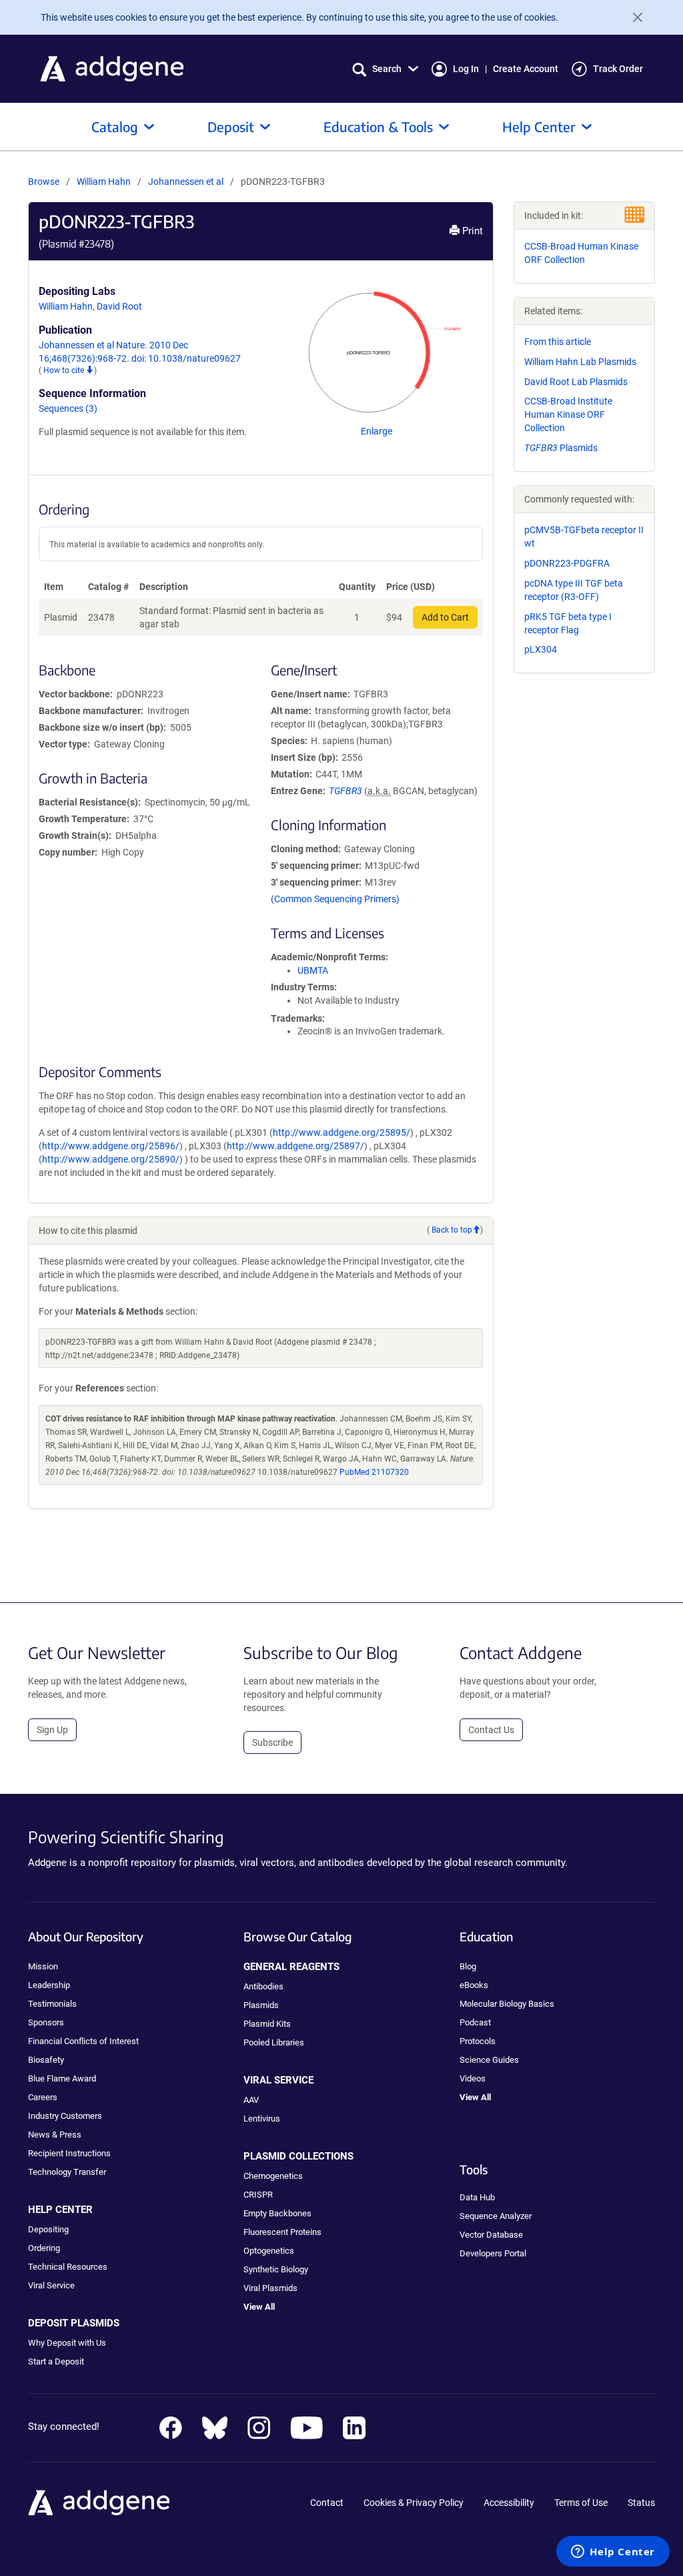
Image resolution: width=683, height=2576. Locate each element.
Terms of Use (581, 2503)
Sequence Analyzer (496, 2216)
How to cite (65, 370)
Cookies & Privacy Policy (414, 2503)
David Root (119, 306)
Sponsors (46, 2022)
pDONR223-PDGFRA (567, 563)
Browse (44, 182)
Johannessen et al (187, 182)
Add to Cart (445, 617)
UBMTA (313, 970)
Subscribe (272, 1742)
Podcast (475, 2022)
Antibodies (263, 1986)
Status (641, 2503)
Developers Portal (493, 2253)
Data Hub (477, 2197)
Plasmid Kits (267, 2024)
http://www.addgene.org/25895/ (341, 1133)
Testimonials (52, 2004)
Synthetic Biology (276, 2269)
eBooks (474, 1985)
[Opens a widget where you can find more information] (613, 2553)
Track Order (618, 69)
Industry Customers (65, 2116)
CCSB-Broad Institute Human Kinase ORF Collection (568, 414)
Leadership (49, 1985)
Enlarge (377, 431)
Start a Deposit (56, 2361)
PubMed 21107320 (374, 1472)
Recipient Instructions (69, 2153)
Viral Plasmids (270, 2288)
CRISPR (258, 2195)
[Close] (632, 17)
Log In (466, 69)
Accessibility (509, 2503)
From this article (558, 342)
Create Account (526, 69)
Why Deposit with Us (67, 2343)
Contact (327, 2503)
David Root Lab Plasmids (576, 382)
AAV (251, 2100)
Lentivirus (262, 2119)
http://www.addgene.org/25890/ (111, 1159)
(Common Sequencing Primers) (335, 899)
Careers (43, 2097)
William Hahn (104, 182)
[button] (385, 69)
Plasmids (561, 448)
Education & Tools (378, 126)
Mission (43, 1966)
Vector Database (491, 2235)
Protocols (478, 2041)
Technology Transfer (67, 2172)
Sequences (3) (68, 408)
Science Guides (489, 2060)
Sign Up (52, 1730)
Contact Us (491, 1730)
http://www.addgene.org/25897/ (295, 1146)
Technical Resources (68, 2267)
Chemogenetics (273, 2176)
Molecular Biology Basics (507, 2004)
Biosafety (46, 2060)
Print (471, 231)
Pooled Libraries (274, 2042)
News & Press (55, 2135)
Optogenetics (269, 2251)
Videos (473, 2078)
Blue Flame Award (62, 2078)
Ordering (44, 2248)
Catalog (115, 126)
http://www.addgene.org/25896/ (111, 1146)
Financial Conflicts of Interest (83, 2041)
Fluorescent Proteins (282, 2232)
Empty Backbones (277, 2213)
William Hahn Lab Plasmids (580, 362)
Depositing (48, 2229)
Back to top (452, 1230)
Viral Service (51, 2285)
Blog (468, 1966)
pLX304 (541, 649)
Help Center (539, 126)
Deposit (231, 126)
